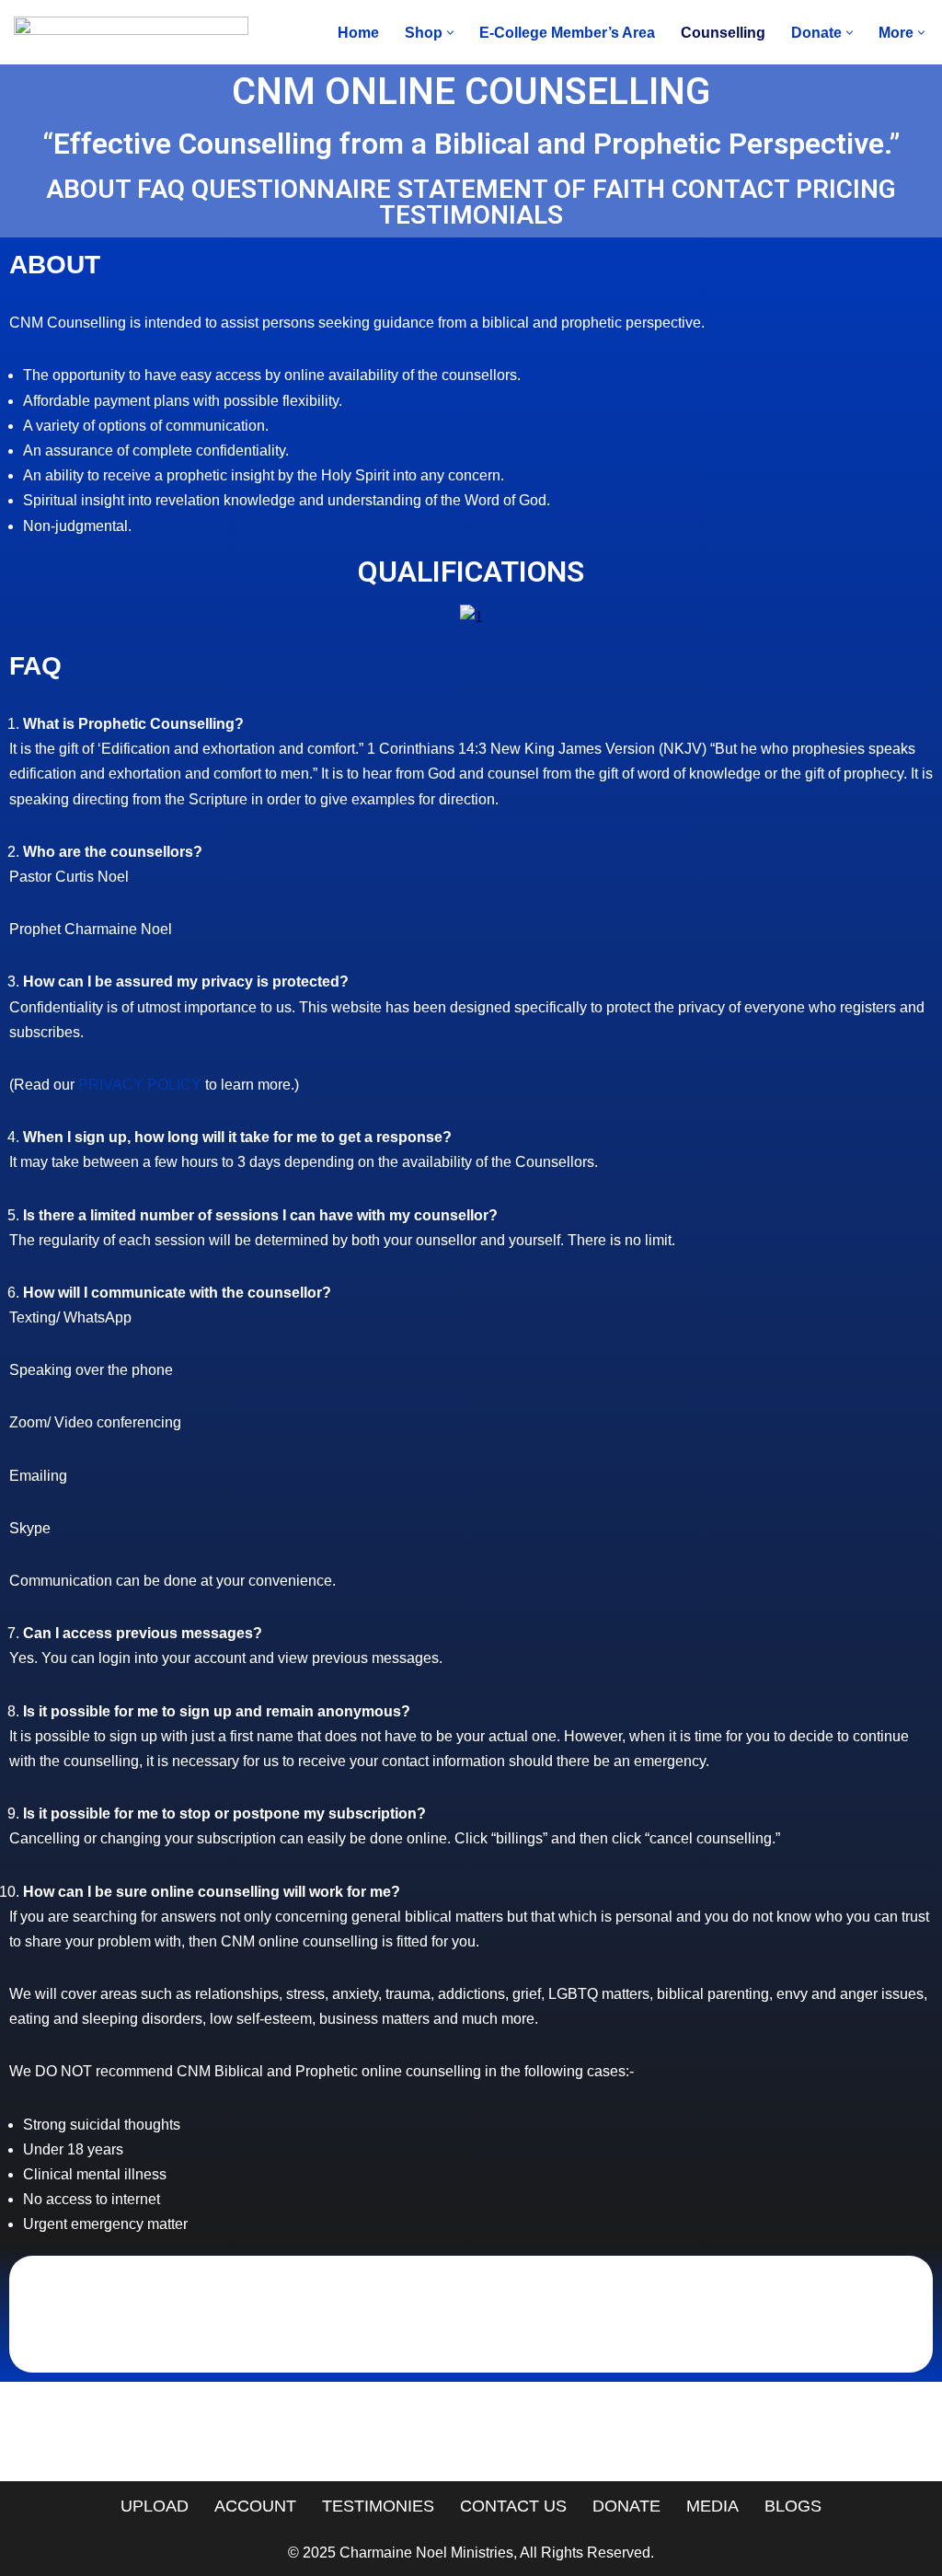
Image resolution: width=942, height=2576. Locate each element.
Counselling (723, 33)
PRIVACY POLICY (140, 1085)
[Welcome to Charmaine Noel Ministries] (131, 32)
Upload (155, 2506)
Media (712, 2506)
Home (358, 33)
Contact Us (513, 2506)
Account (255, 2506)
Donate (626, 2506)
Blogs (793, 2506)
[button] (450, 33)
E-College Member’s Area (567, 33)
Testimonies (378, 2506)
